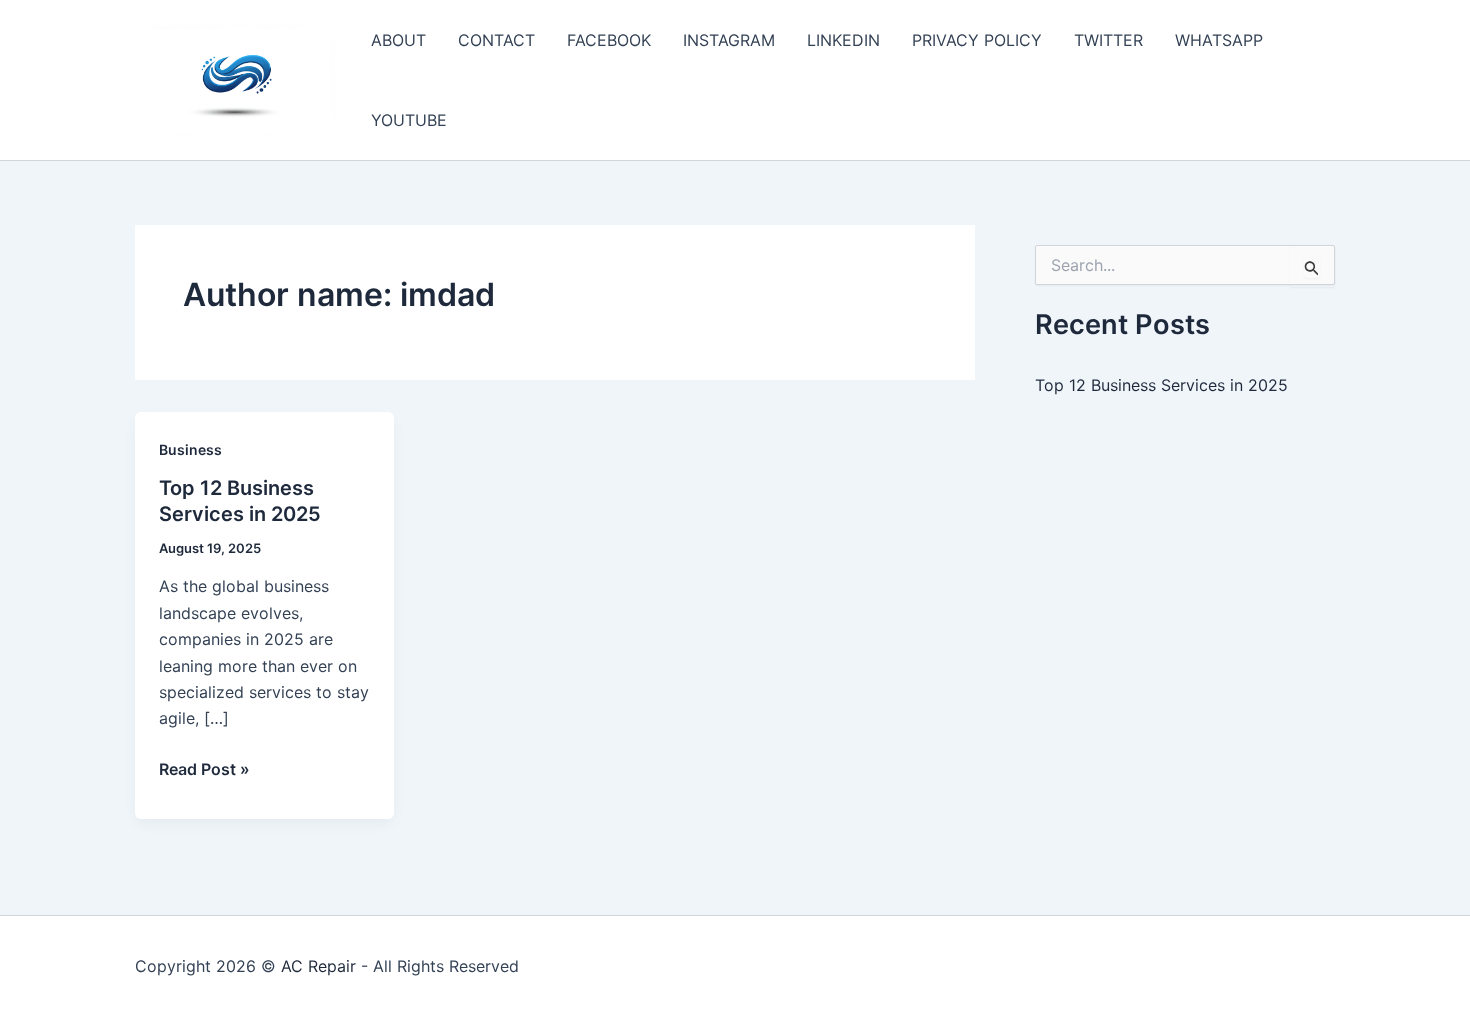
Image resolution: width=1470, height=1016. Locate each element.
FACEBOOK (609, 40)
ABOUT (398, 40)
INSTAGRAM (729, 40)
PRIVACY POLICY (977, 40)
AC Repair (318, 966)
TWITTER (1108, 40)
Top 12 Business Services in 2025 (1161, 385)
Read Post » (204, 770)
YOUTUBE (409, 120)
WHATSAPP (1219, 40)
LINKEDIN (843, 40)
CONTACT (496, 40)
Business (190, 449)
